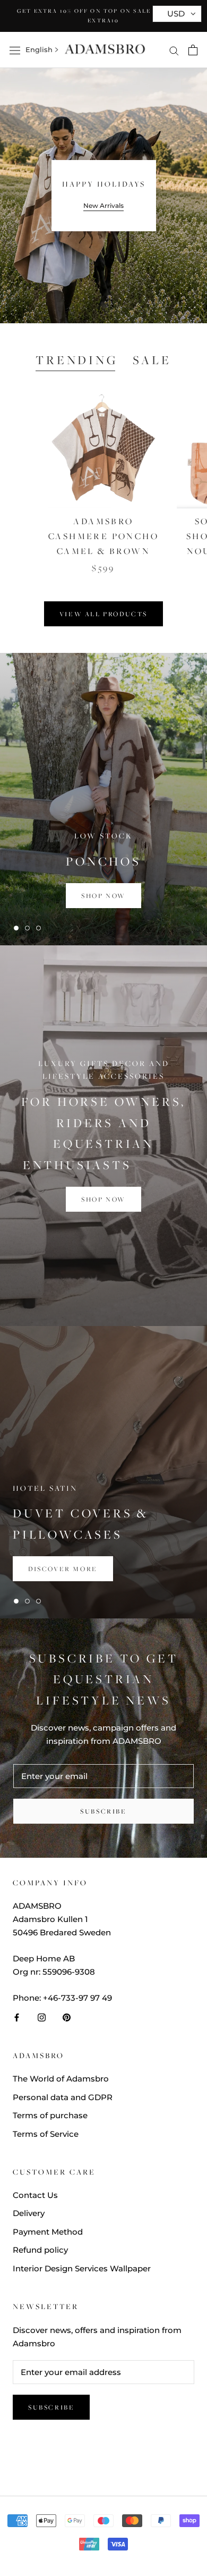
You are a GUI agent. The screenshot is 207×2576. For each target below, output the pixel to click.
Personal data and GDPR (63, 2097)
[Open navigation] (15, 50)
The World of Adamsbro (61, 2079)
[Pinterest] (67, 2017)
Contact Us (35, 2195)
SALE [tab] (152, 360)
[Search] (174, 50)
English (39, 49)
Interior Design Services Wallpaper (82, 2268)
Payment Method (48, 2232)
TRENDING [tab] (76, 360)
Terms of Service (46, 2134)
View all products (103, 614)
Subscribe (103, 1811)
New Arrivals (103, 205)
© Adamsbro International (103, 2461)
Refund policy (40, 2250)
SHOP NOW (103, 1199)
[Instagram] (42, 2017)
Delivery (29, 2213)
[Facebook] (17, 2017)
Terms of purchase (50, 2115)
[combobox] (39, 50)
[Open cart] (193, 50)
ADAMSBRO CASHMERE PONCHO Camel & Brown (103, 536)
